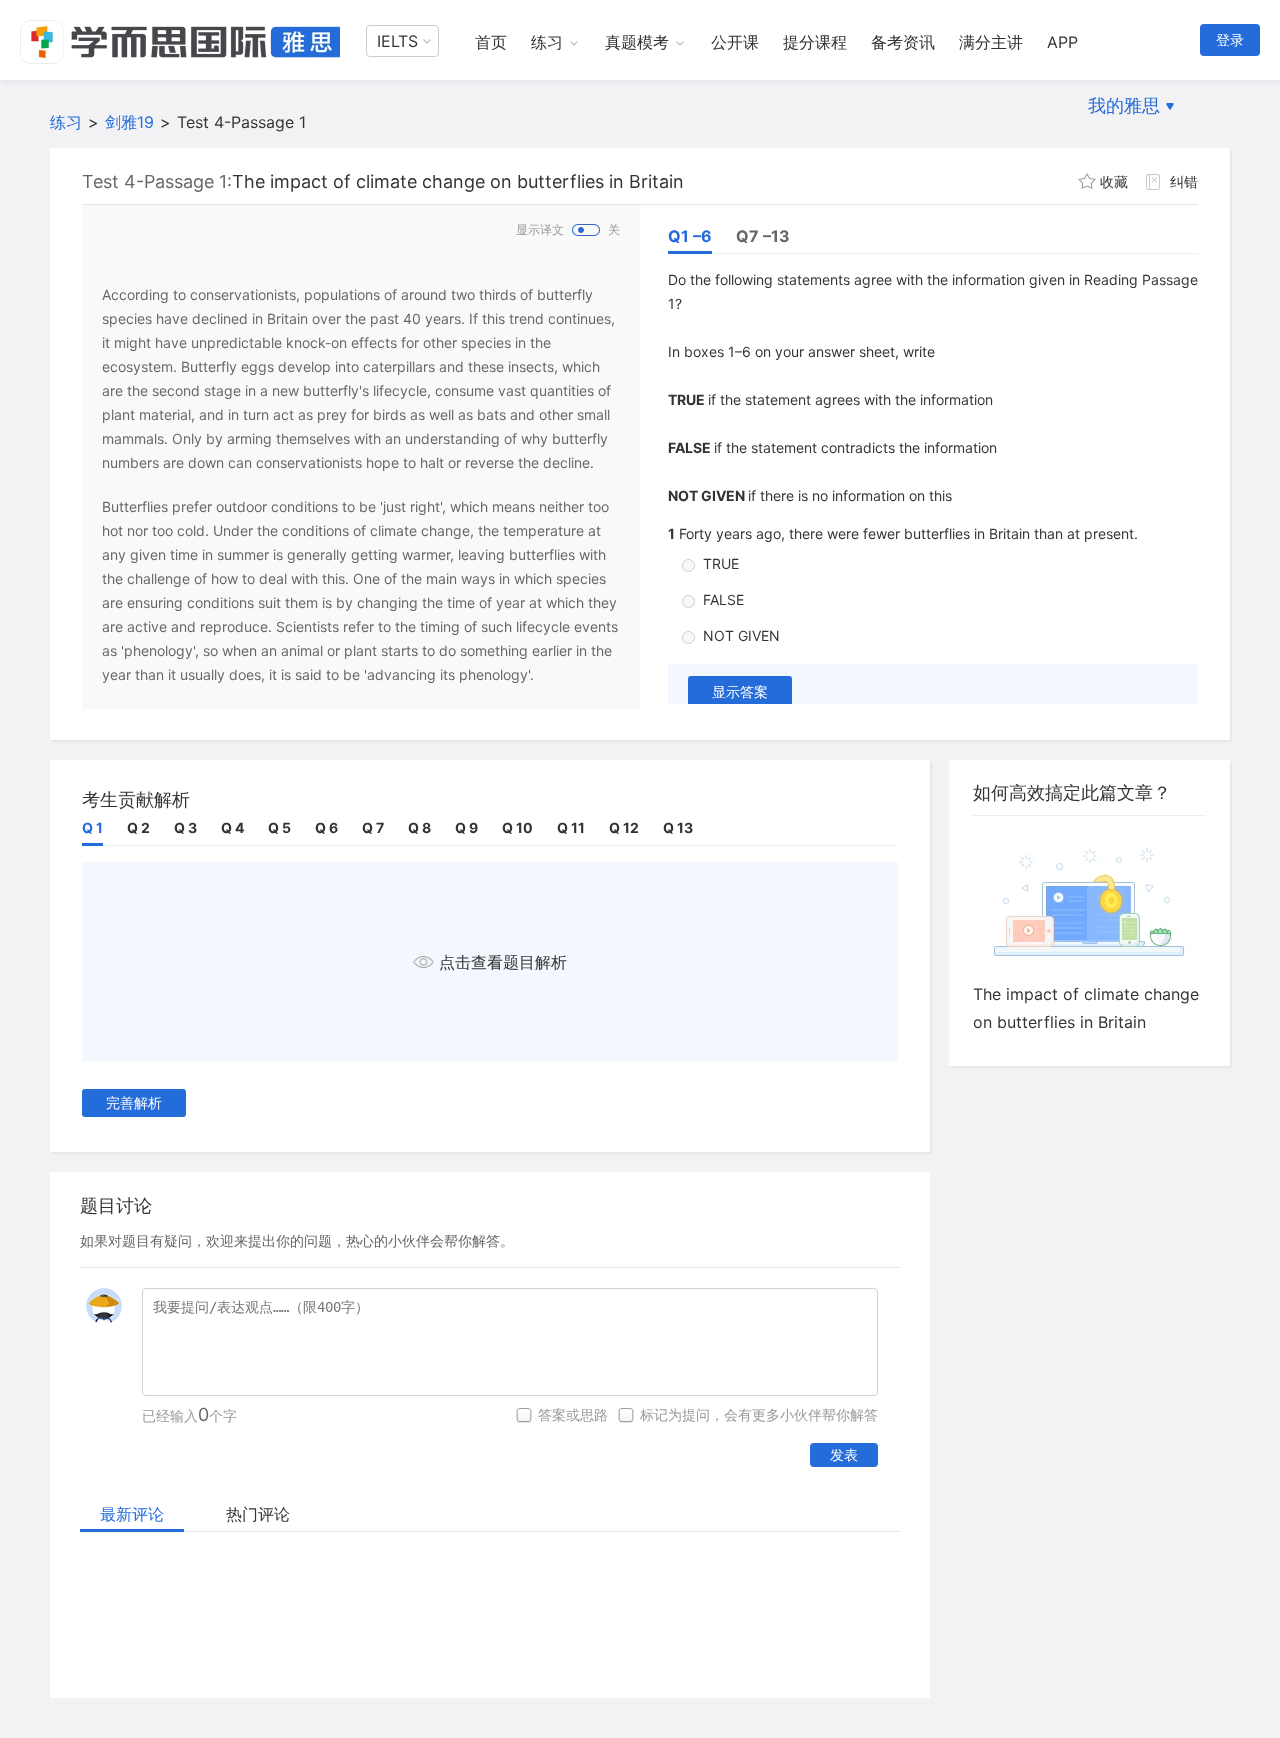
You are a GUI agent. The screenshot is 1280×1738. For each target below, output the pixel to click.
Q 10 (517, 827)
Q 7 (373, 827)
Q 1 (92, 827)
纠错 (1184, 181)
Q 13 (678, 827)
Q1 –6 (690, 236)
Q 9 (466, 827)
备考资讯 (903, 42)
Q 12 (624, 827)
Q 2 (138, 827)
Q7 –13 (763, 236)
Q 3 (185, 827)
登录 (1230, 39)
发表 (844, 1454)
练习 (547, 42)
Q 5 (279, 827)
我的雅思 (1124, 105)
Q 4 (232, 827)
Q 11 (571, 827)
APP (1062, 42)
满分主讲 (991, 42)
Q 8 (419, 827)
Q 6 (326, 827)
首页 (491, 42)
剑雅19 (129, 122)
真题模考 (637, 42)
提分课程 (815, 42)
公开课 (735, 42)
